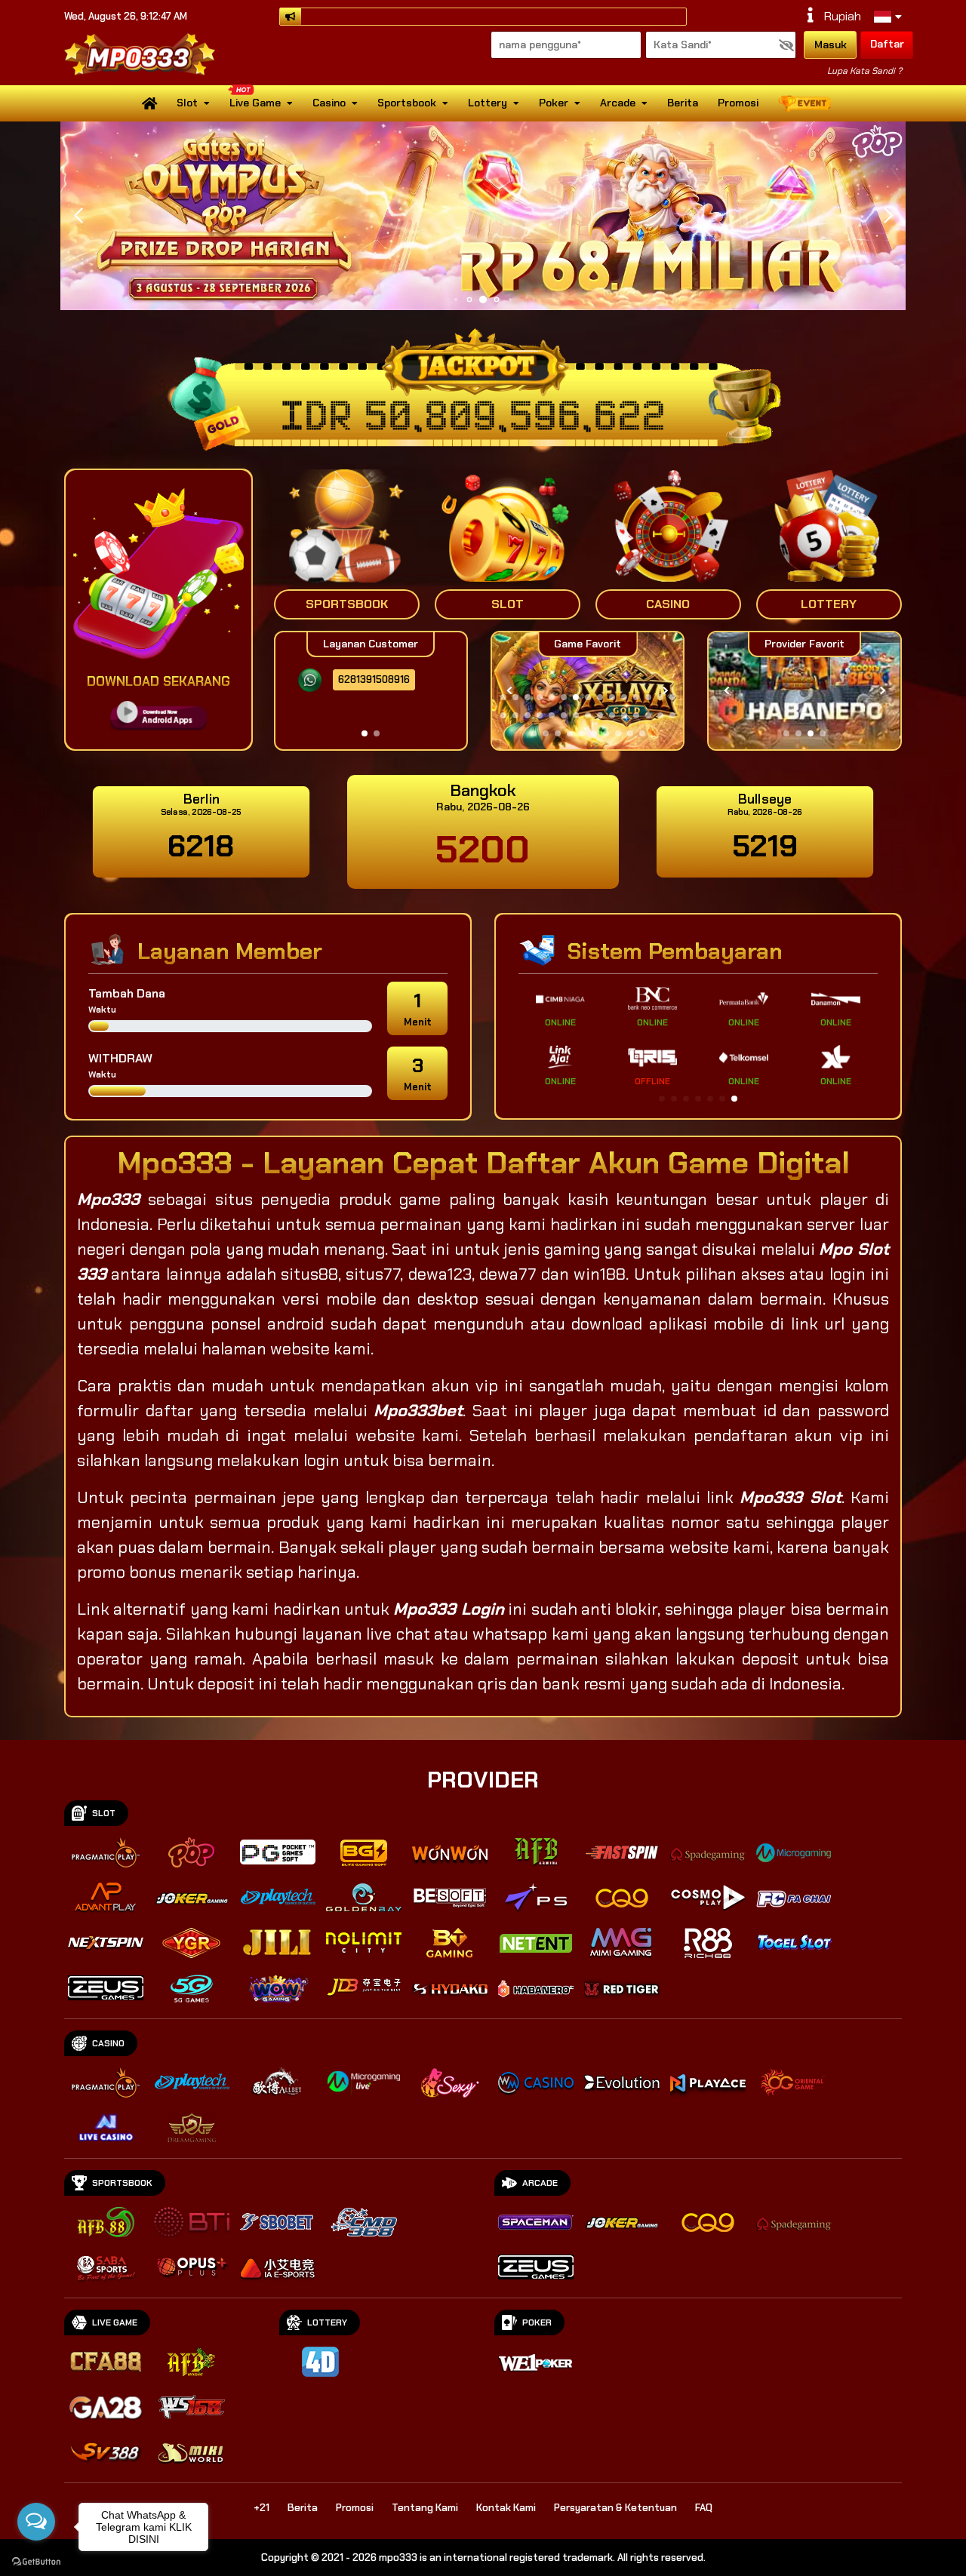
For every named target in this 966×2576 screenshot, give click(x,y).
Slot (187, 103)
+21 (261, 2508)
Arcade (618, 103)
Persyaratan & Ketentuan (615, 2508)
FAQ (704, 2508)
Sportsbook (407, 103)
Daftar (887, 44)
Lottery (488, 103)
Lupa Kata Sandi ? (864, 71)
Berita (683, 103)
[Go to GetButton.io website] (36, 2561)
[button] (888, 216)
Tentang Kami (425, 2508)
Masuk (831, 45)
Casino (329, 103)
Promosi (738, 103)
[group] (804, 691)
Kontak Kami (506, 2508)
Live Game (255, 103)
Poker (554, 103)
